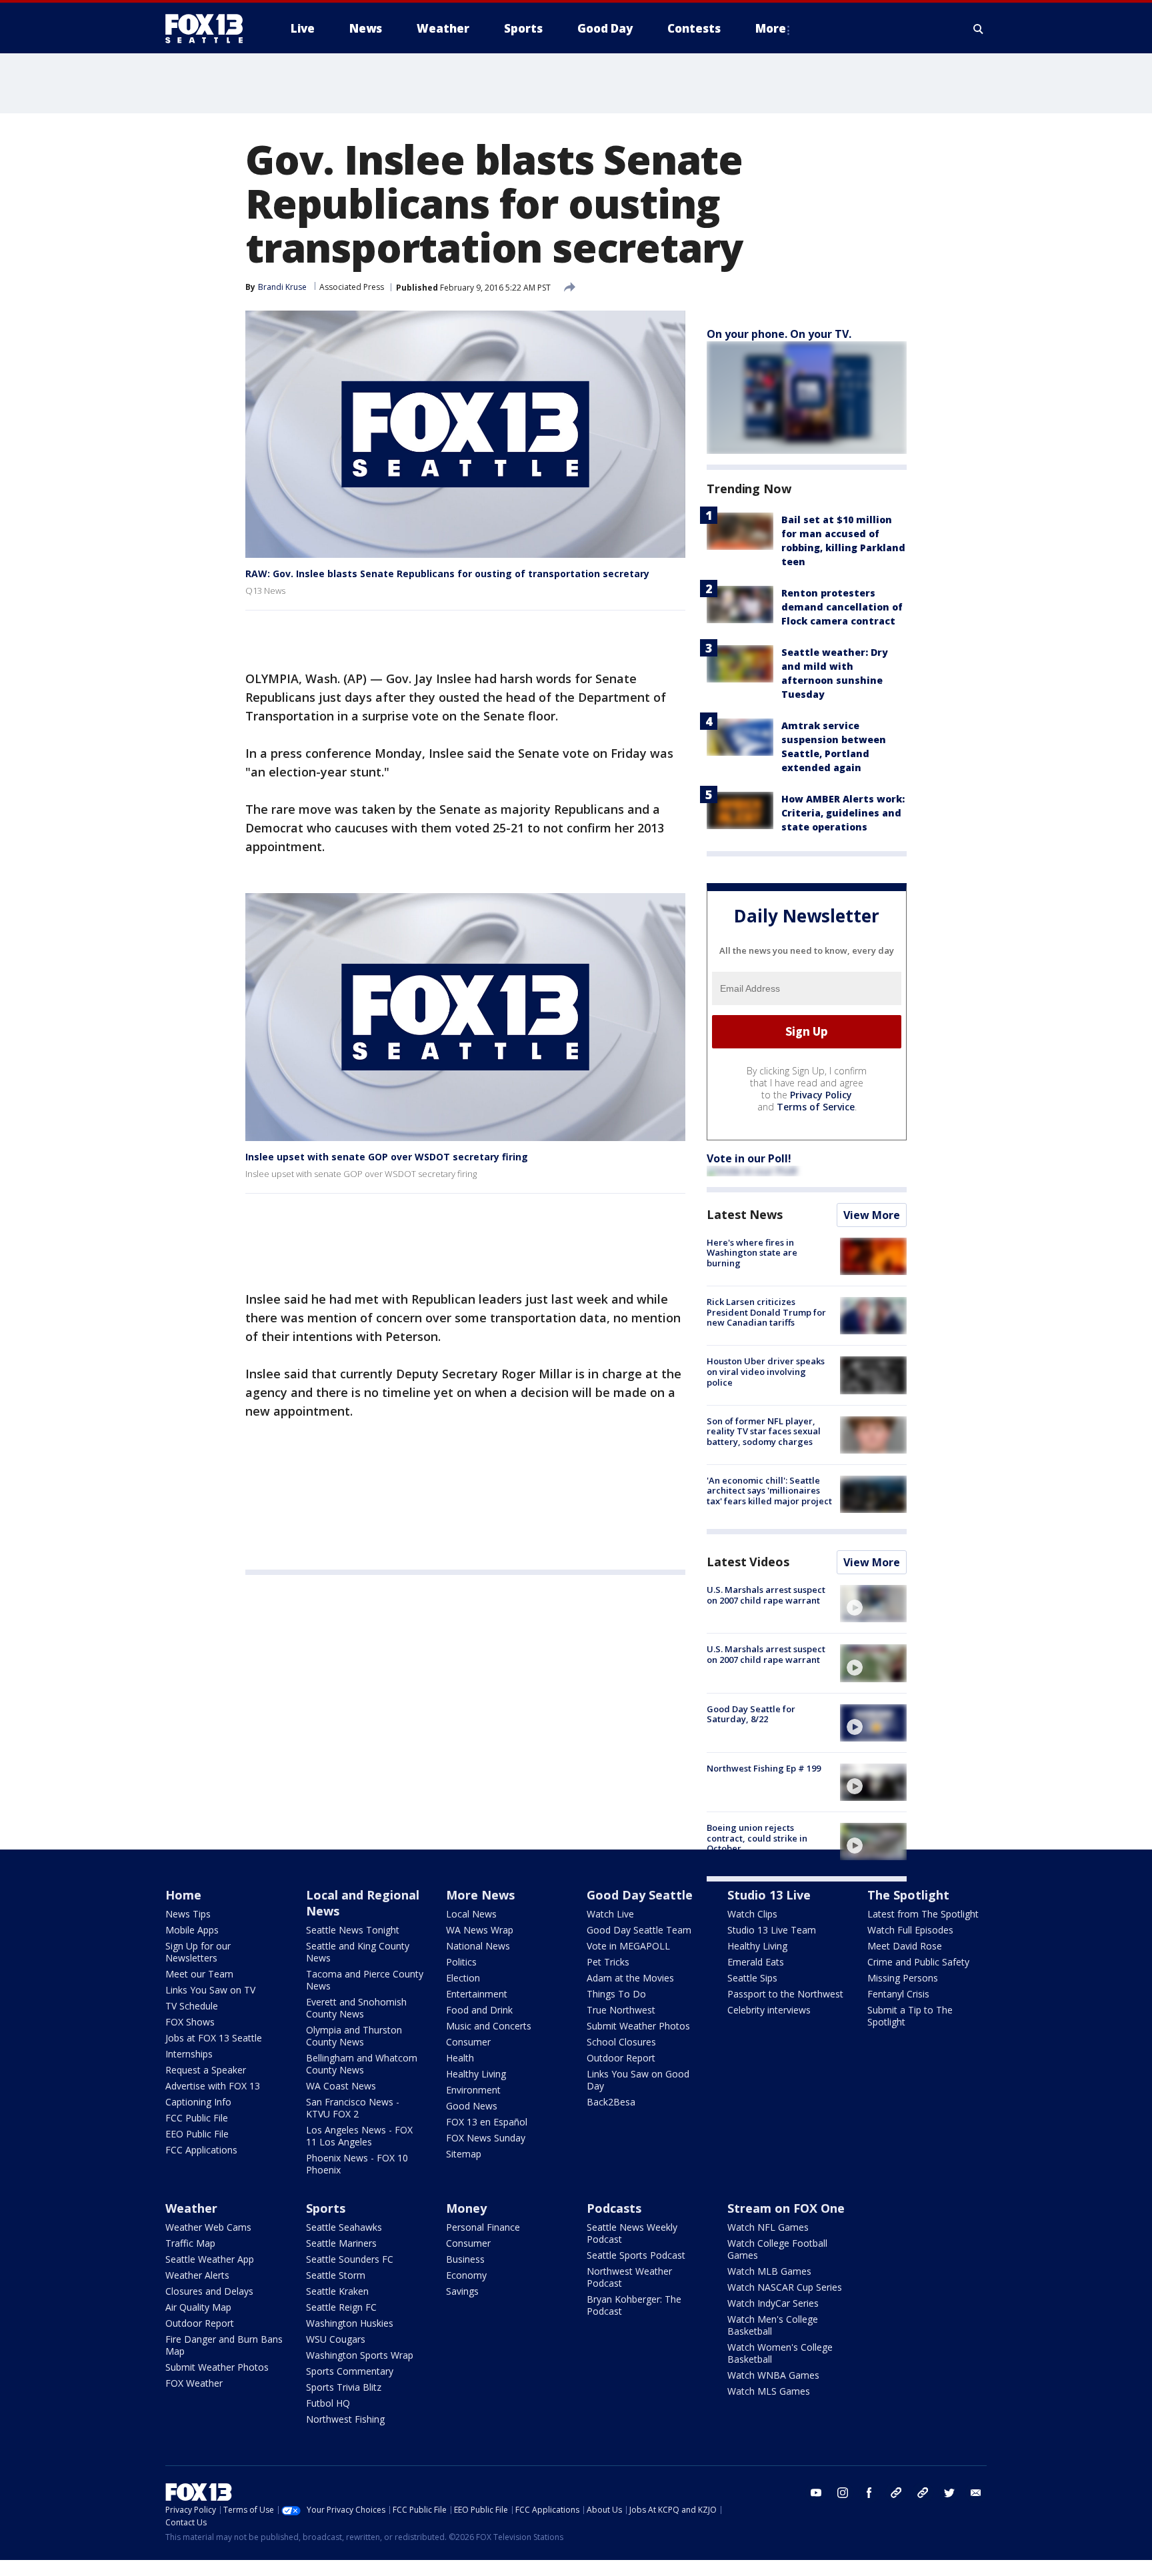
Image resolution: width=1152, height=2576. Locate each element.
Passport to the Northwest (785, 1994)
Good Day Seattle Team (639, 1930)
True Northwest (621, 2010)
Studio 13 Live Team (772, 1930)
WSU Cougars (336, 2339)
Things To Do (616, 1994)
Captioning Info (198, 2102)
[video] (873, 1604)
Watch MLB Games (769, 2271)
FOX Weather (194, 2383)
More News (480, 1895)
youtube (816, 2493)
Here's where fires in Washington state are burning (752, 1253)
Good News (472, 2106)
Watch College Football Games (777, 2249)
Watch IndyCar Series (773, 2303)
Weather (191, 2208)
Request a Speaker (206, 2070)
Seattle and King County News (358, 1952)
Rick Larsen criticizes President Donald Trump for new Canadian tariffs (766, 1312)
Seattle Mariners (341, 2243)
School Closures (621, 2042)
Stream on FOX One (786, 2208)
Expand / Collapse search (979, 29)
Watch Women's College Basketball (780, 2353)
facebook (869, 2493)
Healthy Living (476, 2074)
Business (465, 2259)
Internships (189, 2054)
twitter (949, 2493)
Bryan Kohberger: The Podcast (634, 2305)
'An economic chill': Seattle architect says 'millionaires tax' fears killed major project (769, 1491)
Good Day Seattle (640, 1895)
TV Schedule (192, 2006)
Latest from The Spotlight (923, 1914)
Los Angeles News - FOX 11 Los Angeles (359, 2136)
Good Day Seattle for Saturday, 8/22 (751, 1714)
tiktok (896, 2493)
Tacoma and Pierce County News (365, 1980)
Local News (471, 1914)
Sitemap (464, 2154)
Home (183, 1895)
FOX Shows (190, 2022)
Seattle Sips (752, 1978)
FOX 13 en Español (487, 2122)
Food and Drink (479, 2010)
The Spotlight (908, 1895)
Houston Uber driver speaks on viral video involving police (766, 1371)
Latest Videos (748, 1562)
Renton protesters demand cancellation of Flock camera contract (842, 607)
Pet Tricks (608, 1962)
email (976, 2493)
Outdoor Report (621, 2058)
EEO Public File (197, 2134)
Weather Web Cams (208, 2227)
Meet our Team (199, 1974)
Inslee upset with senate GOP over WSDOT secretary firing (387, 1157)
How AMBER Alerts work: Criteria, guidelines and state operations (843, 813)
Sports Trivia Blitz (344, 2387)
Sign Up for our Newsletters (198, 1952)
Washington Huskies (350, 2323)
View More (872, 1215)
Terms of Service (816, 1107)
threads (923, 2493)
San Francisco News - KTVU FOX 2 (353, 2108)
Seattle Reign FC (341, 2307)
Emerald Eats (756, 1962)
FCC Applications (201, 2150)
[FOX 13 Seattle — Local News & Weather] (209, 29)
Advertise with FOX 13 (213, 2086)
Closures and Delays (209, 2291)
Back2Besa (611, 2102)
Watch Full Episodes (910, 1930)
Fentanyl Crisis (898, 1994)
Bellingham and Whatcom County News (362, 2064)
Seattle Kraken (337, 2291)
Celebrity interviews (769, 2010)
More (771, 28)
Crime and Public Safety (918, 1962)
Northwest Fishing (345, 2419)
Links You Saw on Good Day (638, 2080)
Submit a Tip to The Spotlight (910, 2016)
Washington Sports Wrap (360, 2355)
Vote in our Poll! (749, 1158)
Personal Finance (483, 2227)
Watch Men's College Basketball (773, 2325)
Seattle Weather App (210, 2259)
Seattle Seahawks (344, 2227)
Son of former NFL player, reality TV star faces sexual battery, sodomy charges (764, 1431)
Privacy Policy (821, 1095)
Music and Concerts (489, 2026)
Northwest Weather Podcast (629, 2277)
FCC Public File (197, 2118)
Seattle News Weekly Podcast (632, 2233)
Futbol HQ (328, 2403)
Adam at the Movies (630, 1978)
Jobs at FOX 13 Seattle (214, 2038)
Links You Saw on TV (210, 1990)
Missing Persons (903, 1978)
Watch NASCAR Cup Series (785, 2287)
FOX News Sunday (486, 2138)
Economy (466, 2275)
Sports (326, 2208)
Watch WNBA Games (773, 2375)
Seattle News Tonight (353, 1930)
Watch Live (610, 1914)
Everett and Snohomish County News (356, 2008)
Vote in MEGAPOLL (628, 1946)
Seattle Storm (336, 2275)
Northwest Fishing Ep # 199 (764, 1768)
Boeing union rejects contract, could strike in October (757, 1838)
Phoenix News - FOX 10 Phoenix (357, 2164)
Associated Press (352, 287)
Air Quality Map (198, 2307)
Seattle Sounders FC (350, 2259)
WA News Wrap (480, 1930)
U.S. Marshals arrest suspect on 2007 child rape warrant (766, 1595)
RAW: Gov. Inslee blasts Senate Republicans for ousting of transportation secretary (447, 574)
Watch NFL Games (768, 2227)
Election (463, 1978)
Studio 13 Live (769, 1895)
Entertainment (477, 1994)
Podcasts (614, 2208)
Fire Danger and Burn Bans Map (224, 2345)
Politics (461, 1962)
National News (478, 1946)
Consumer (468, 2042)
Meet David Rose (905, 1946)
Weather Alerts (197, 2275)
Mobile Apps (192, 1930)
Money (466, 2208)
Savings (462, 2291)
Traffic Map (190, 2243)
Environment (473, 2090)
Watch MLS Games (769, 2391)
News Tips (188, 1914)
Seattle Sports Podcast (636, 2255)
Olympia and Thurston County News (354, 2036)
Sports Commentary (350, 2371)
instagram (843, 2493)
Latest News (745, 1214)
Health (460, 2058)
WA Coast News (341, 2086)
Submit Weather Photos (638, 2026)
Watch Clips (752, 1914)
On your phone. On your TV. (779, 334)
